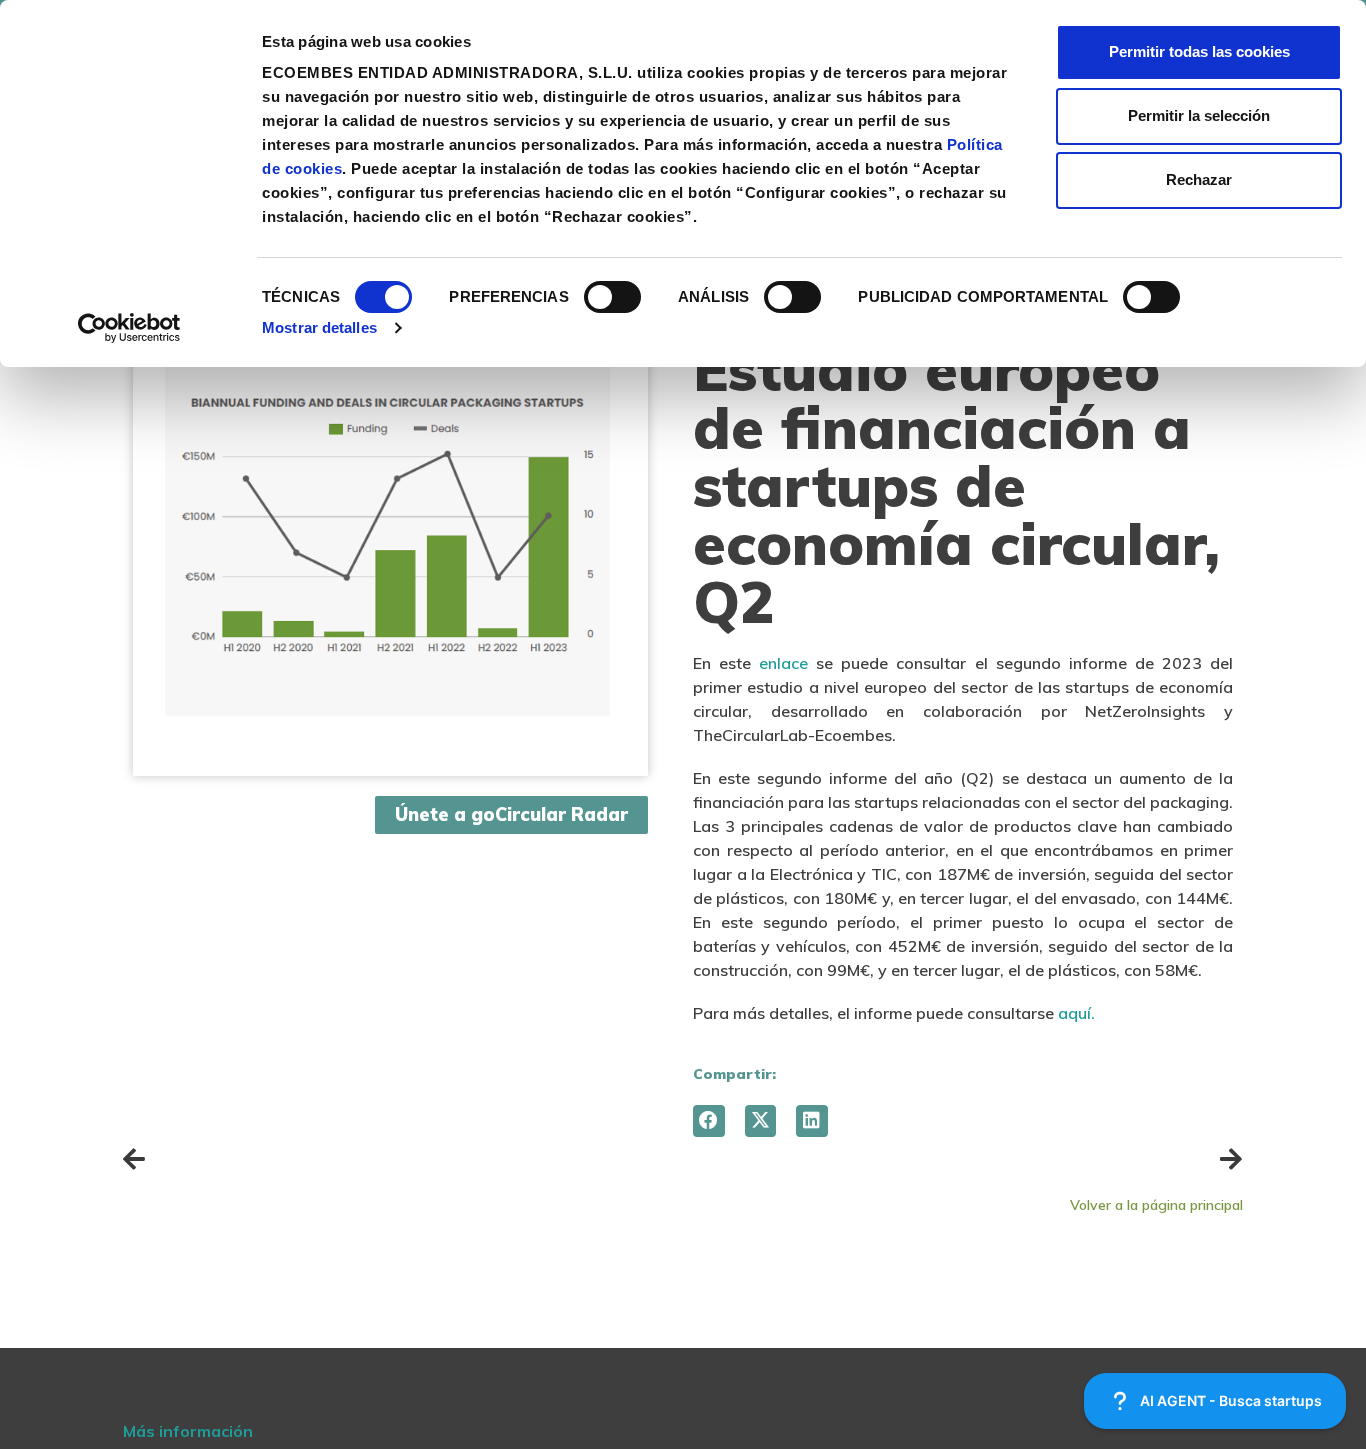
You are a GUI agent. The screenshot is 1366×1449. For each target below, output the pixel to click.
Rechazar (1199, 179)
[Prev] (403, 1159)
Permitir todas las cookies (1199, 51)
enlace (783, 663)
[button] (709, 1121)
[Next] (963, 1159)
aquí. (1076, 1013)
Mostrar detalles (319, 327)
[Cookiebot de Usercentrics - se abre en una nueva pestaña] (129, 328)
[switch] (612, 297)
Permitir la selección (1199, 115)
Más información (188, 1431)
